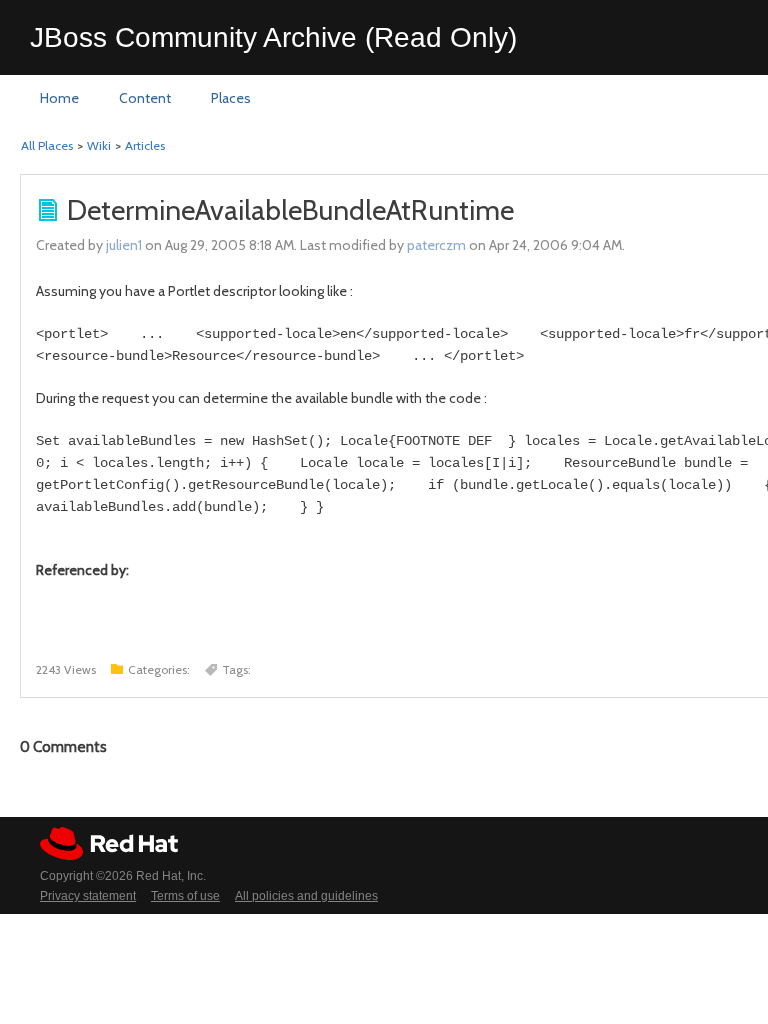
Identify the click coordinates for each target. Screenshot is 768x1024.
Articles (145, 145)
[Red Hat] (109, 843)
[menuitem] (59, 99)
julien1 (124, 245)
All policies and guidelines (306, 896)
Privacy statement (88, 896)
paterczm (436, 245)
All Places (47, 145)
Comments (63, 747)
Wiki (99, 145)
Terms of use (185, 896)
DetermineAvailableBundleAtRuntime (290, 210)
